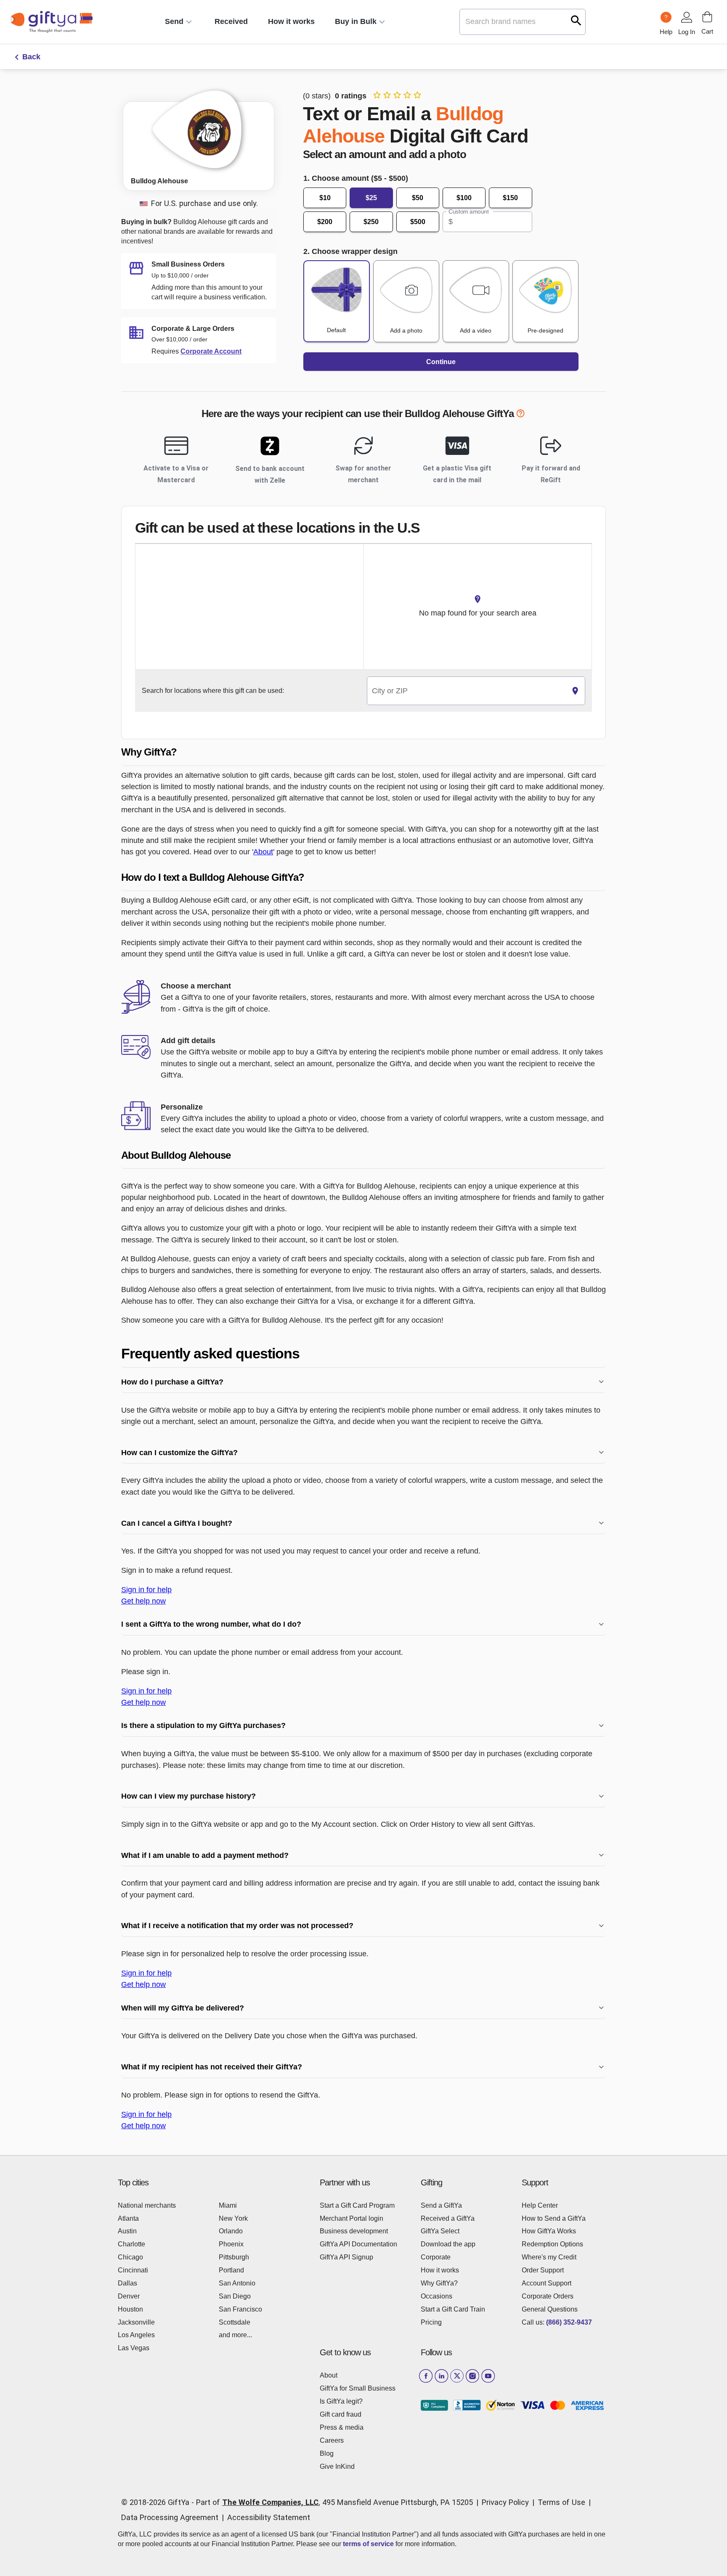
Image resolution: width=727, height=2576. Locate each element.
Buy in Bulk (356, 21)
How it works (291, 21)
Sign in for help (146, 1589)
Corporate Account (211, 351)
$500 (418, 222)
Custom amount (468, 211)
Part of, (334, 2502)
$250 (371, 222)
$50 (418, 198)
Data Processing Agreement (170, 2517)
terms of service (368, 2544)
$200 (325, 222)
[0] (707, 17)
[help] (520, 415)
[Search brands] (576, 20)
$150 (510, 198)
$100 (464, 198)
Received (231, 21)
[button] (363, 752)
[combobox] (466, 691)
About (263, 852)
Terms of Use (561, 2502)
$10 (325, 198)
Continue (441, 362)
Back (31, 57)
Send (174, 21)
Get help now (143, 1601)
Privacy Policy (505, 2502)
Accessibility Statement (269, 2517)
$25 (371, 198)
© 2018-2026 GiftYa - (158, 2502)
